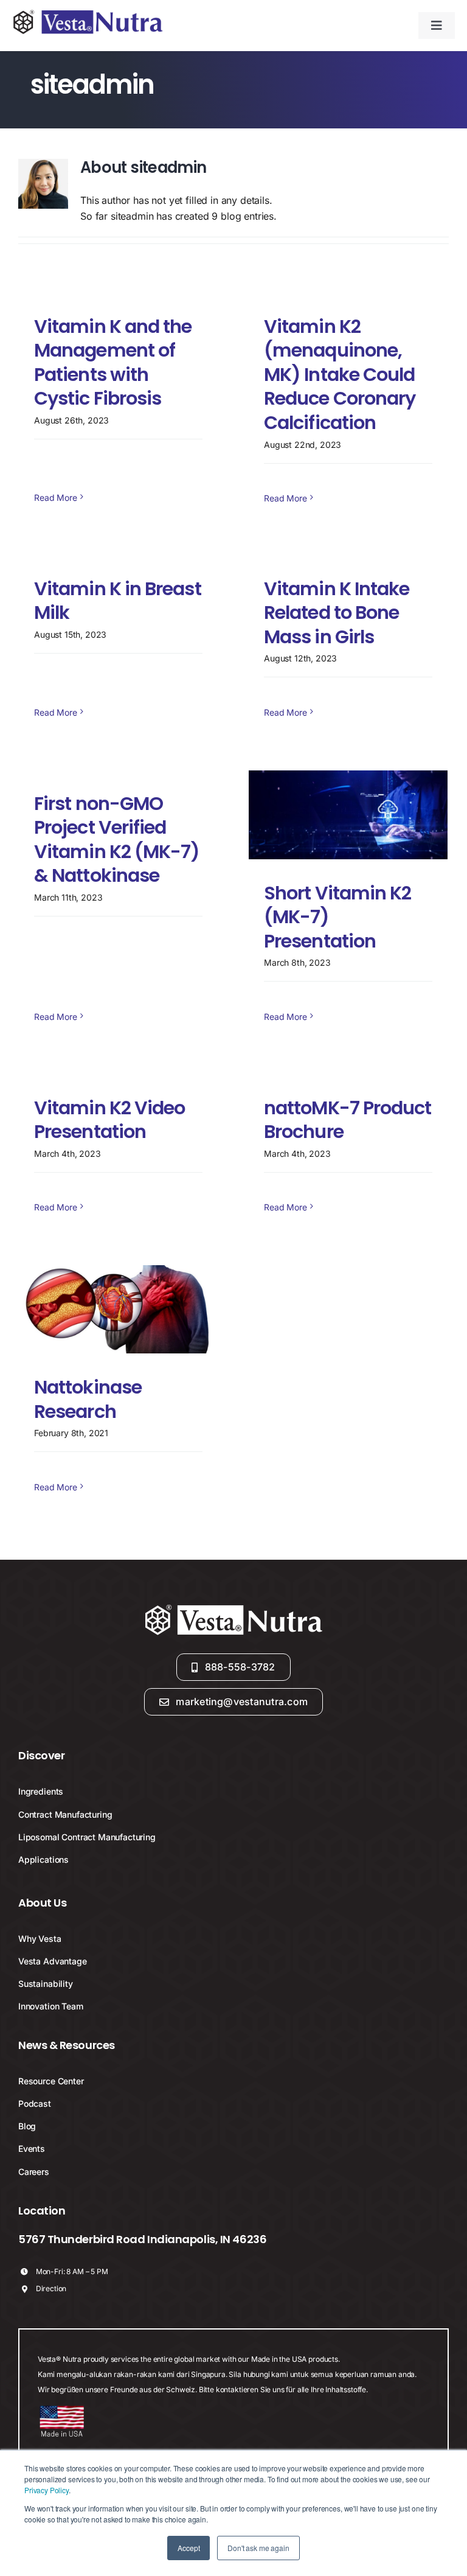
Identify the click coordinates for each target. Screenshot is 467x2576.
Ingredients (41, 1791)
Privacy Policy (47, 2490)
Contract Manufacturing (65, 1814)
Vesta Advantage (53, 1961)
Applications (43, 1859)
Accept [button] (189, 2548)
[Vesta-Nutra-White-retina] (233, 1605)
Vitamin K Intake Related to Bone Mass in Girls (337, 613)
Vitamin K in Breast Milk (118, 601)
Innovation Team (51, 2006)
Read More (56, 497)
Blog (27, 2126)
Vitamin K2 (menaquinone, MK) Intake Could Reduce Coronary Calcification (340, 375)
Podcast (35, 2103)
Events (32, 2148)
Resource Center (51, 2081)
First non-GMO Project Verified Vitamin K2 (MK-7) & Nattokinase (117, 840)
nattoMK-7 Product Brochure (348, 1120)
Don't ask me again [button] (258, 2548)
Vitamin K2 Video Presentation (109, 1120)
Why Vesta (40, 1939)
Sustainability (46, 1984)
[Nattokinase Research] (118, 1310)
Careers (34, 2172)
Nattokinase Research (88, 1399)
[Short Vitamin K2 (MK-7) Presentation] (348, 815)
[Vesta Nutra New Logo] (88, 13)
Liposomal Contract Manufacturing (87, 1837)
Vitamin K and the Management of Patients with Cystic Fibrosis (113, 363)
